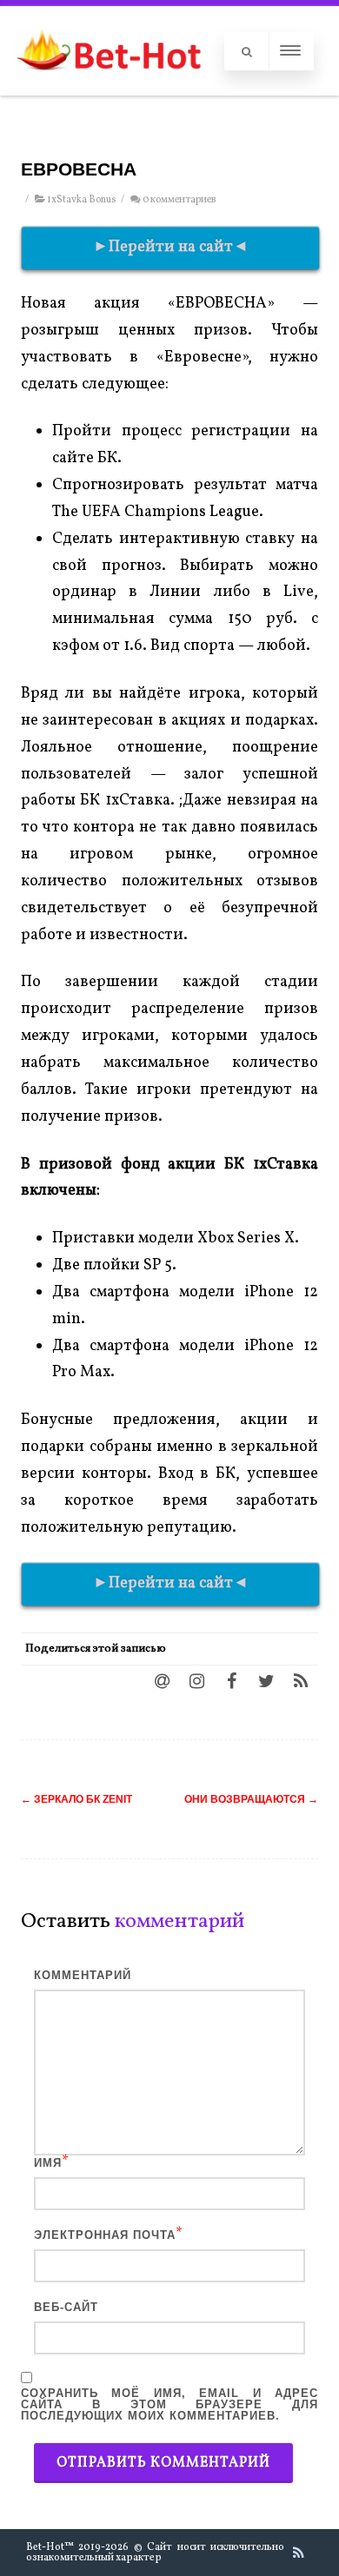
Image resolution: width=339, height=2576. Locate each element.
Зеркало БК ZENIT (76, 1799)
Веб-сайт (66, 2307)
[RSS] (301, 1680)
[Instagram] (196, 1680)
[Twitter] (266, 1680)
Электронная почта (105, 2235)
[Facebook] (231, 1680)
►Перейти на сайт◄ (171, 247)
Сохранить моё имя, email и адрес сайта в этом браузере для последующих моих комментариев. (169, 2404)
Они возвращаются (251, 1799)
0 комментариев (179, 200)
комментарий (83, 1975)
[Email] (162, 1680)
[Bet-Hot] (108, 87)
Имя (48, 2163)
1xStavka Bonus (82, 200)
